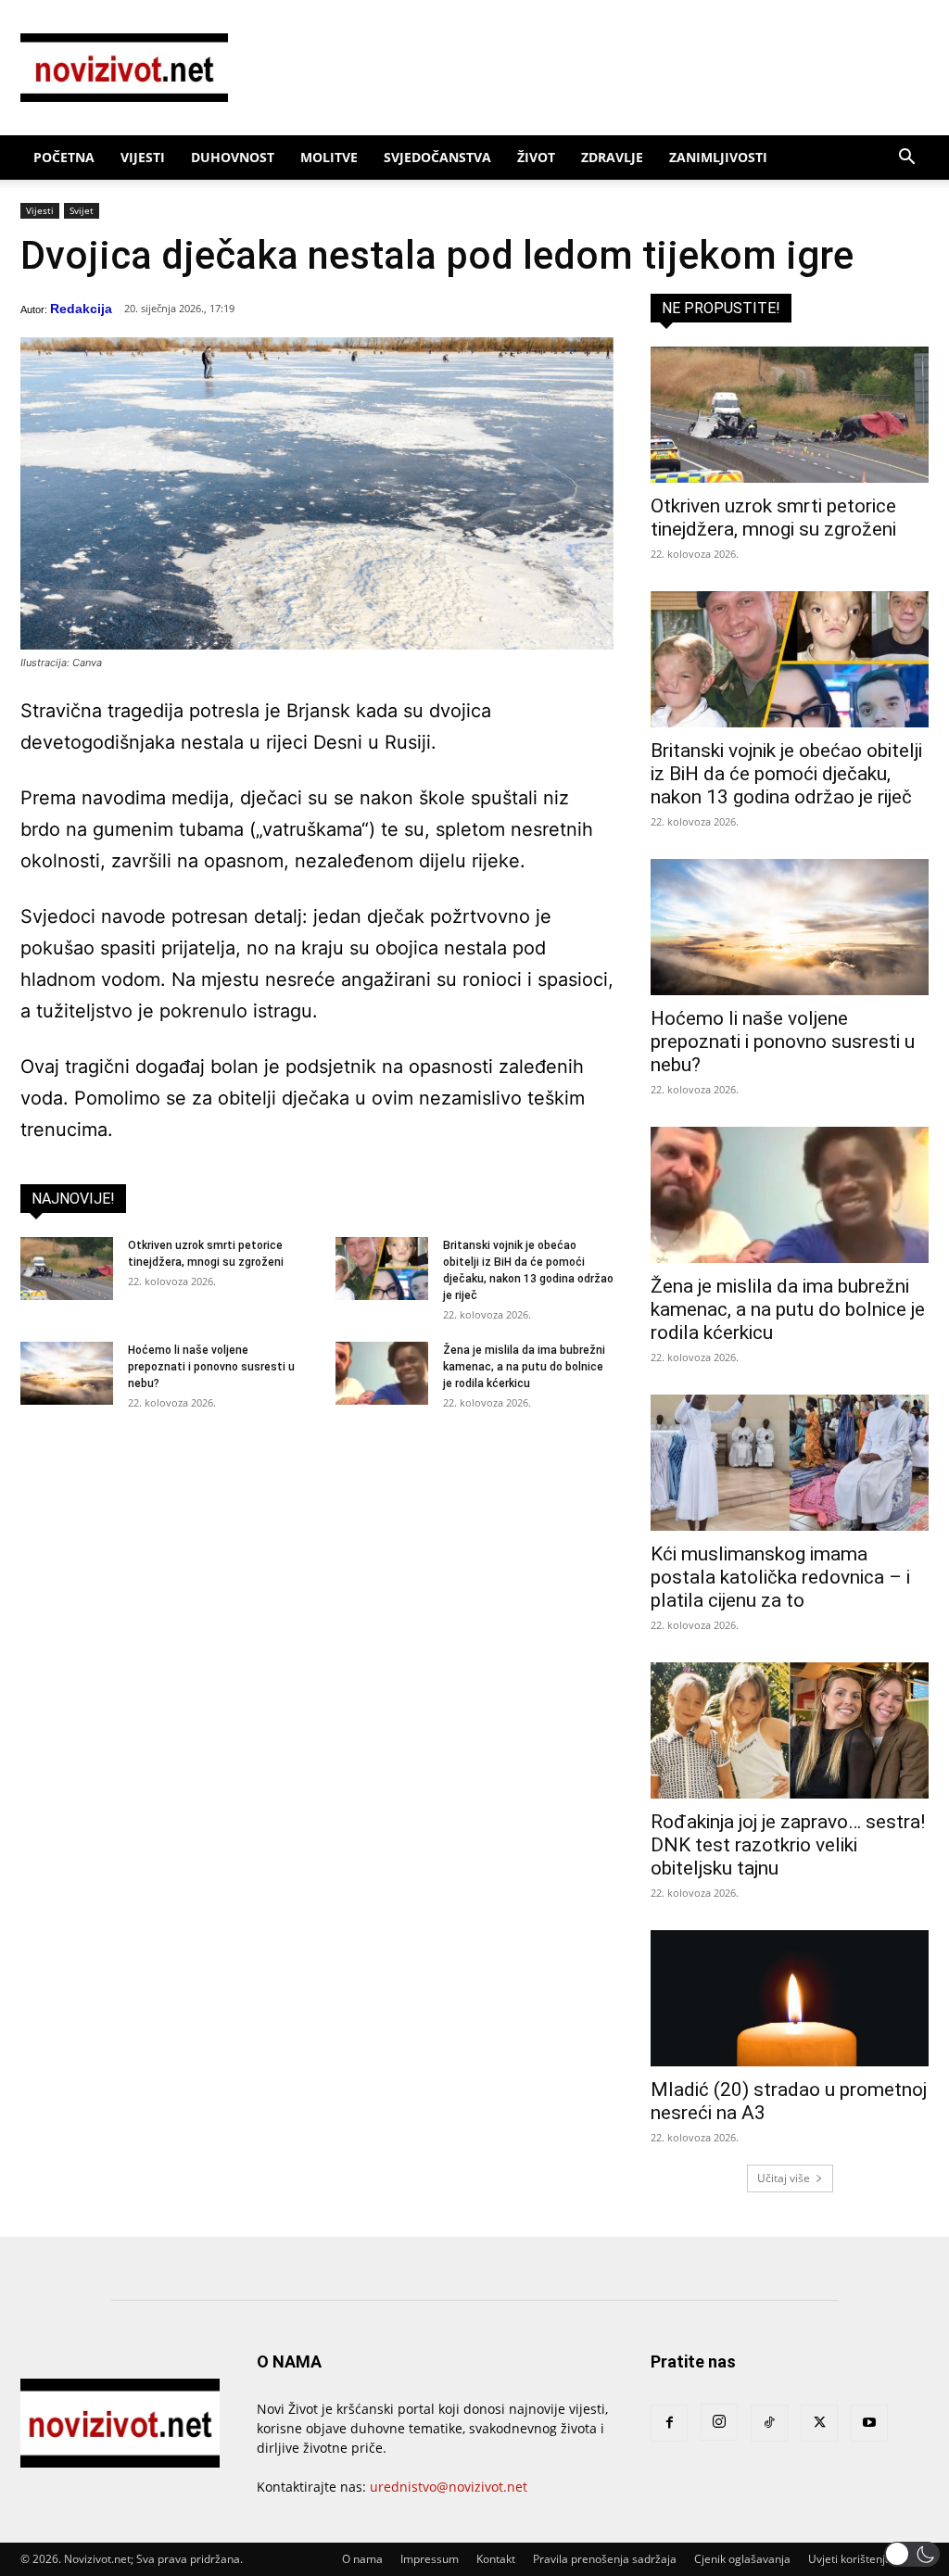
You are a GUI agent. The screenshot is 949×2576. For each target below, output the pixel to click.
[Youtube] (869, 2423)
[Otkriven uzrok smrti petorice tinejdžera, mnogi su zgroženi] (67, 1269)
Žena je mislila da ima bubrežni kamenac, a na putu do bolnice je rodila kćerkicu (524, 1367)
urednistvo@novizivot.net (449, 2487)
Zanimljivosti (718, 157)
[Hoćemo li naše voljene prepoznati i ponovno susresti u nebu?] (67, 1374)
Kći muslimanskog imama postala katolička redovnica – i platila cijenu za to (780, 1577)
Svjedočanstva (437, 157)
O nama (362, 2559)
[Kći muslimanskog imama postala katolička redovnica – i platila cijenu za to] (790, 1463)
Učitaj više (784, 2178)
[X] (819, 2423)
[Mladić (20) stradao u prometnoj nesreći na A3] (790, 1998)
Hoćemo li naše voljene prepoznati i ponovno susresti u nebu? (211, 1367)
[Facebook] (669, 2423)
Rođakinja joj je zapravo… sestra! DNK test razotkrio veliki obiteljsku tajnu (788, 1845)
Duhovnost (233, 157)
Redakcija (81, 309)
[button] (906, 159)
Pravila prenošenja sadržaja (605, 2559)
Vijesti (143, 157)
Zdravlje (612, 157)
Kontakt (496, 2559)
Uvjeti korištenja (850, 2559)
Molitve (329, 157)
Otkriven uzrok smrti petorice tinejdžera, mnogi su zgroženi (773, 518)
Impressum (430, 2559)
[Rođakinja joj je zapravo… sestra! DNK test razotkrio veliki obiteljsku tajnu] (790, 1730)
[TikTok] (769, 2423)
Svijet (82, 210)
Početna (64, 157)
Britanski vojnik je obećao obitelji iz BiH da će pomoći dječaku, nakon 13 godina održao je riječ (786, 774)
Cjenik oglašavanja (742, 2559)
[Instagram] (719, 2422)
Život (536, 157)
